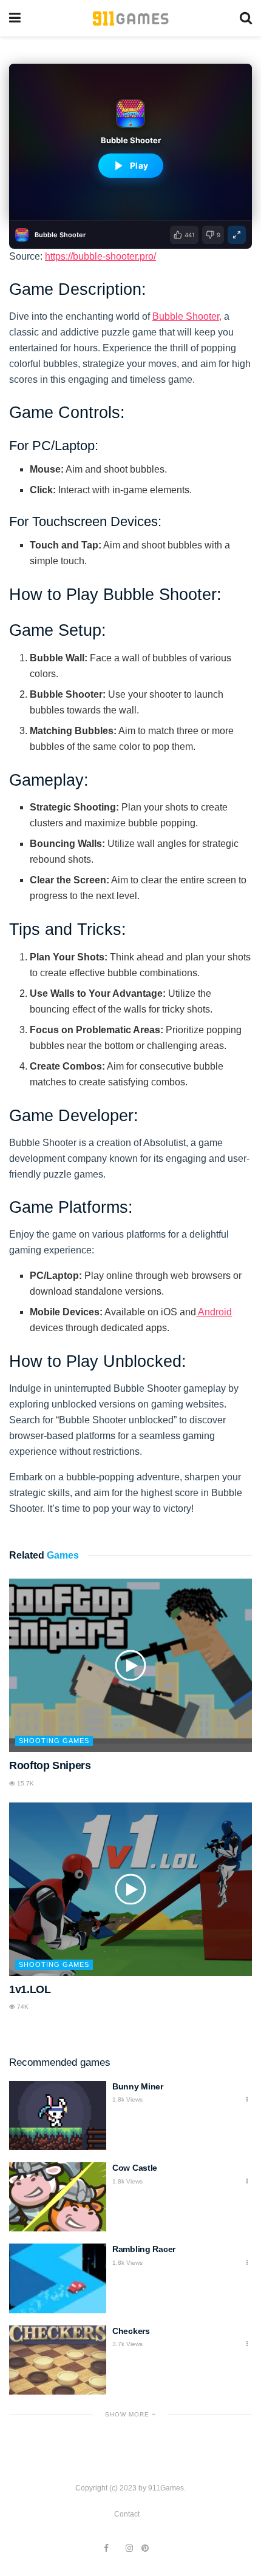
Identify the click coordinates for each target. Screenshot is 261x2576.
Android (214, 1312)
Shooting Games (54, 1741)
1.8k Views (127, 2099)
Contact (127, 2514)
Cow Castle (135, 2168)
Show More (128, 2414)
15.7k (25, 1783)
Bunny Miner (138, 2086)
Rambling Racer (144, 2249)
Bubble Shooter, (187, 316)
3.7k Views (127, 2344)
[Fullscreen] (237, 235)
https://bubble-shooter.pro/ (100, 256)
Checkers (131, 2331)
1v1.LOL (30, 1989)
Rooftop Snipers (50, 1765)
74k (22, 2007)
